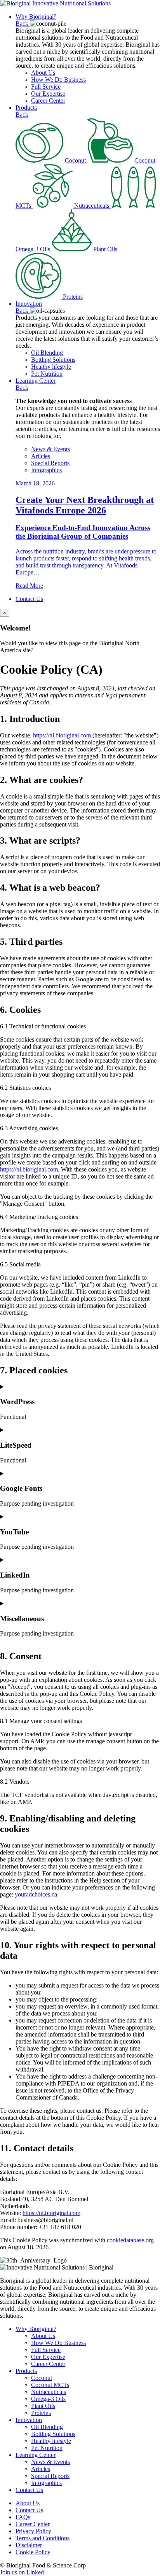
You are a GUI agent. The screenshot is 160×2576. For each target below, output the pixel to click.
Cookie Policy (33, 2552)
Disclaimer (29, 2545)
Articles (41, 456)
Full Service (46, 87)
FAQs (23, 2517)
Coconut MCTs (50, 2385)
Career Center (48, 101)
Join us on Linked (22, 2572)
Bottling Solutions (53, 360)
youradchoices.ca (36, 1894)
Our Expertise (48, 94)
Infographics (46, 470)
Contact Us (29, 599)
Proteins (41, 2413)
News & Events (50, 449)
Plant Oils (43, 2406)
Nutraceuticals (49, 2392)
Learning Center (36, 381)
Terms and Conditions (43, 2538)
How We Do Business (58, 80)
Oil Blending (47, 353)
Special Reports (50, 463)
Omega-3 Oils (48, 2399)
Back (23, 24)
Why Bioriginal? (36, 17)
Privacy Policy (33, 2531)
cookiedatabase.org (130, 2240)
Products (26, 108)
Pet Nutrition (47, 374)
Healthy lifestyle (51, 367)
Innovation (29, 304)
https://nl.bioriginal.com (62, 735)
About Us (43, 73)
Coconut (42, 2378)
